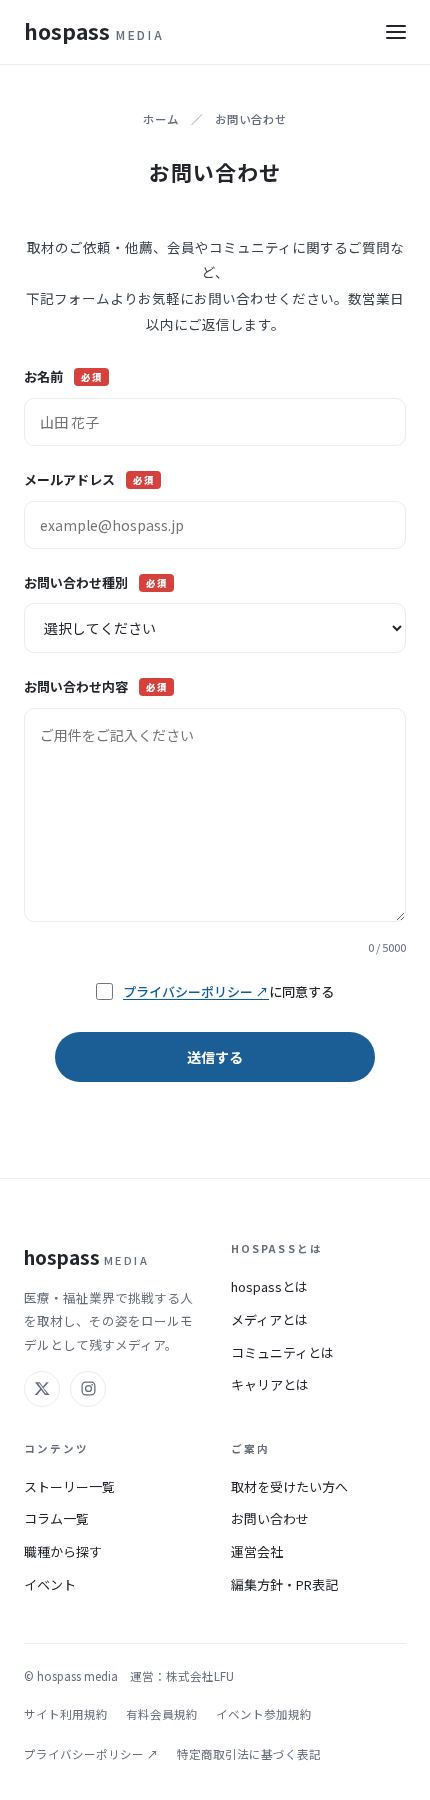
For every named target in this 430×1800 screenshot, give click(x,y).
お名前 (63, 376)
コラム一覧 (56, 1518)
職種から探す (63, 1551)
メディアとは (269, 1319)
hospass (94, 31)
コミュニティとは (282, 1352)
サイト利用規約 (66, 1714)
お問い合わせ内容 (95, 686)
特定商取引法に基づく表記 (249, 1754)
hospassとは (269, 1286)
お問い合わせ (270, 1518)
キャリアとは (270, 1384)
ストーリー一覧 (69, 1486)
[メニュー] (396, 32)
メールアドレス (89, 479)
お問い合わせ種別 (95, 582)
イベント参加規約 (264, 1714)
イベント (50, 1584)
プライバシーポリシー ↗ (196, 991)
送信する (215, 1057)
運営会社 (257, 1551)
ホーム (161, 119)
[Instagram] (88, 1389)
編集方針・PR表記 (284, 1584)
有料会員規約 (162, 1714)
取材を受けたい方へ (289, 1486)
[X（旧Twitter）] (42, 1389)
